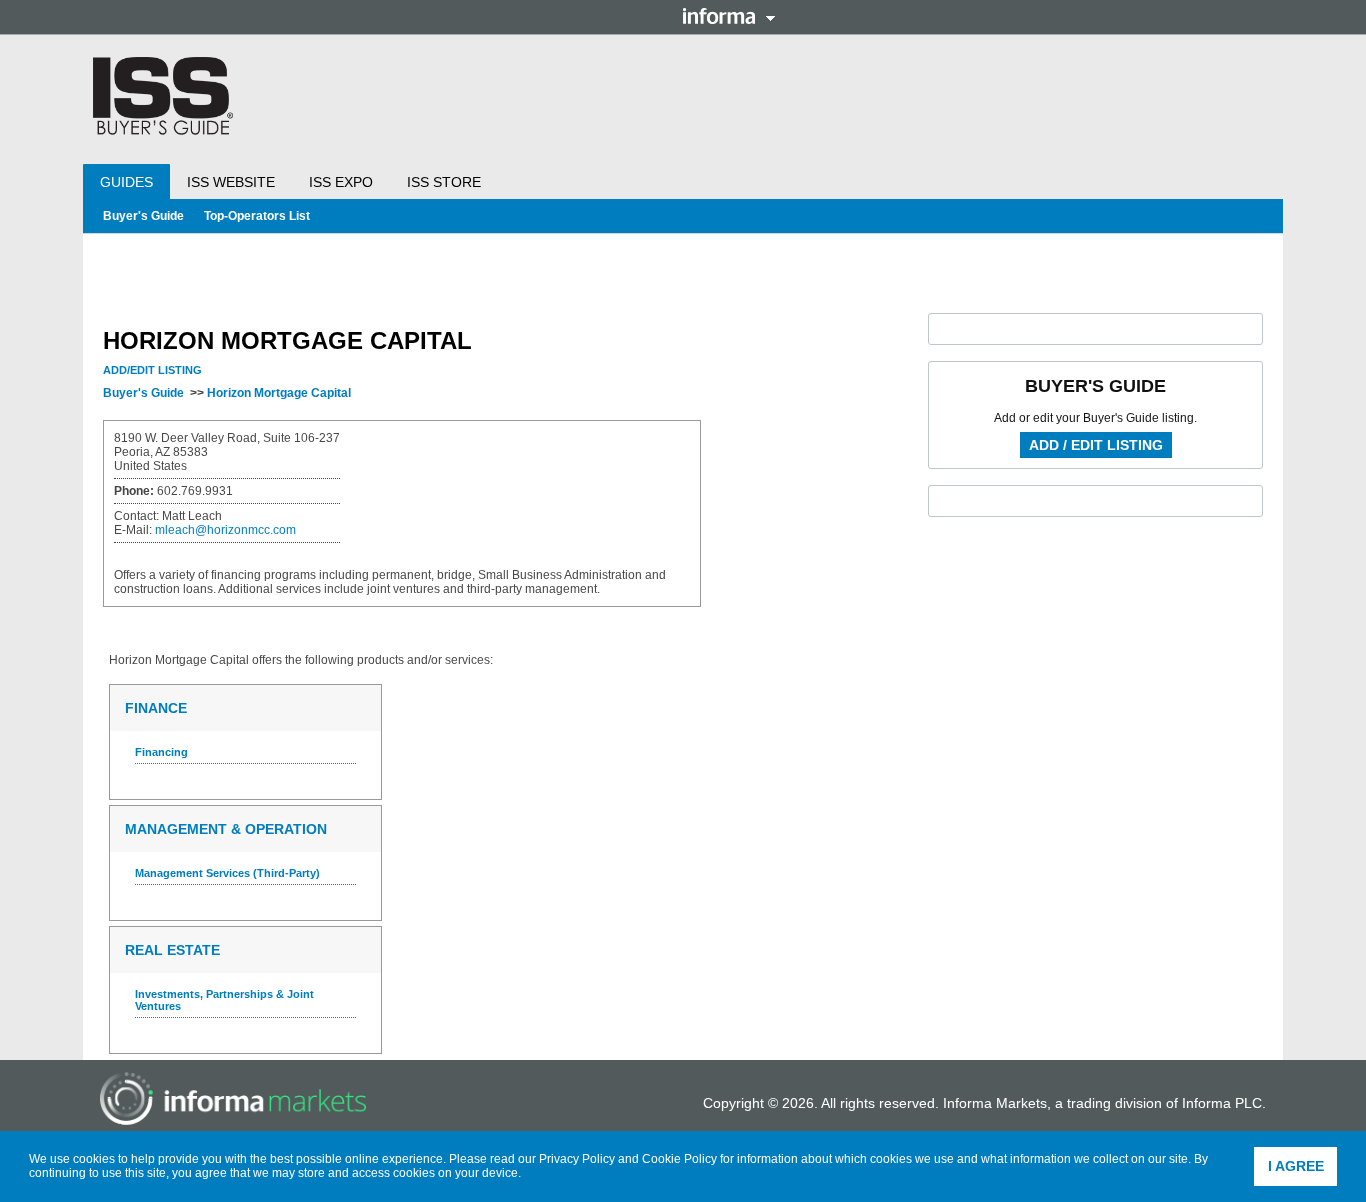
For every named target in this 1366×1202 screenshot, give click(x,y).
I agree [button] (1296, 1166)
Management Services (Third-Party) (227, 873)
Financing (161, 752)
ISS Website (231, 182)
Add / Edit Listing (1096, 445)
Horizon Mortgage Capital (279, 393)
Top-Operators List (257, 216)
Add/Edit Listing (152, 370)
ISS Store (444, 182)
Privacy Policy (577, 1159)
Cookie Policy (679, 1159)
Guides (126, 182)
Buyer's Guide (143, 216)
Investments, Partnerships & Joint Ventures (224, 1000)
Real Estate (172, 950)
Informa (729, 16)
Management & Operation (226, 829)
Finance (156, 708)
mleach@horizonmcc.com (225, 530)
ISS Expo (341, 182)
